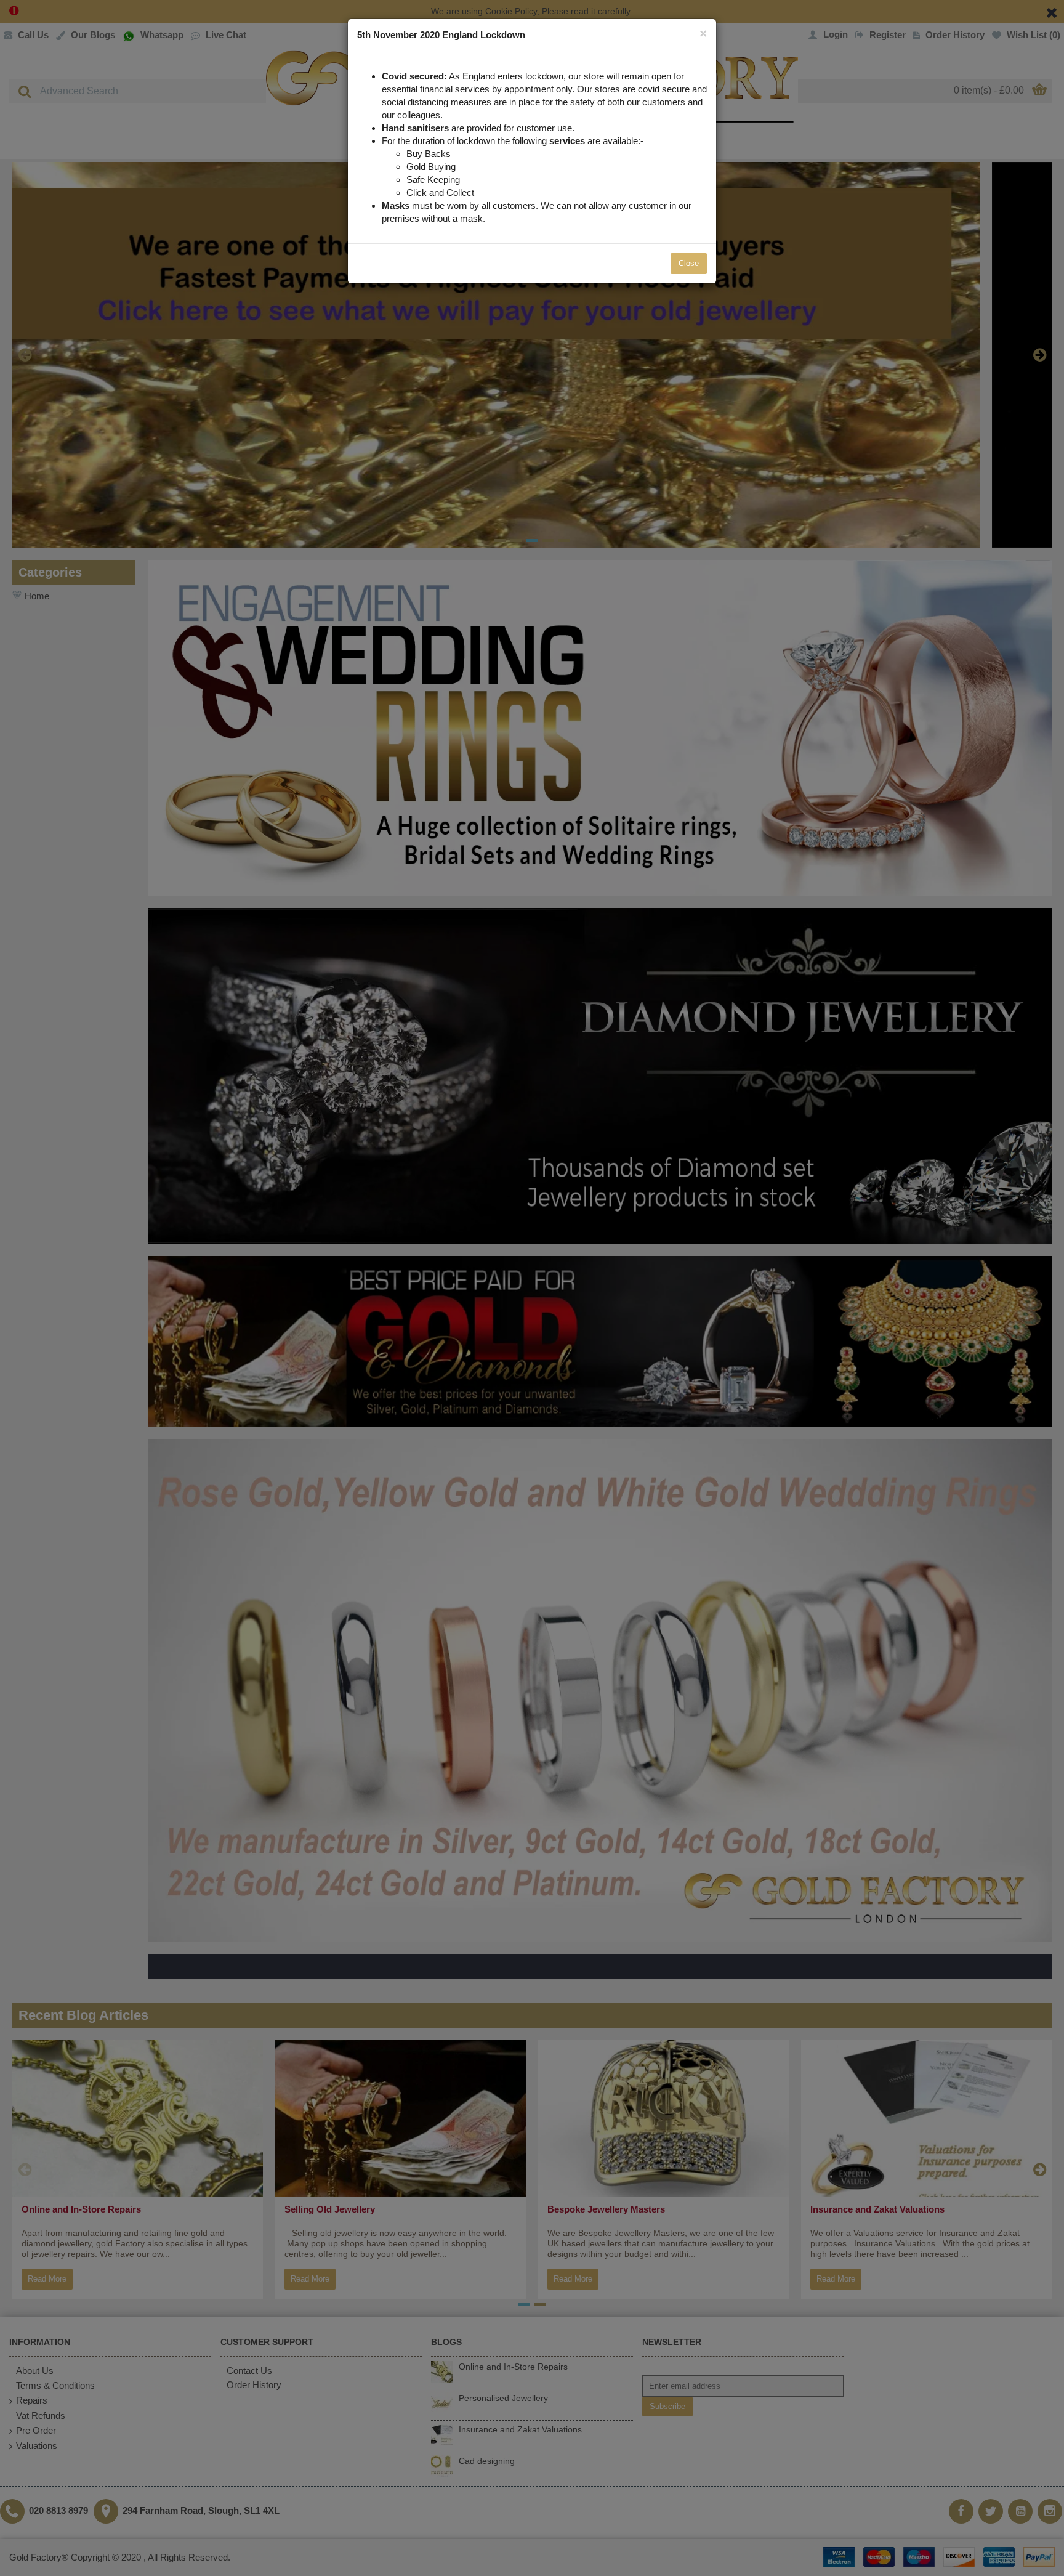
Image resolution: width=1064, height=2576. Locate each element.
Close (689, 263)
